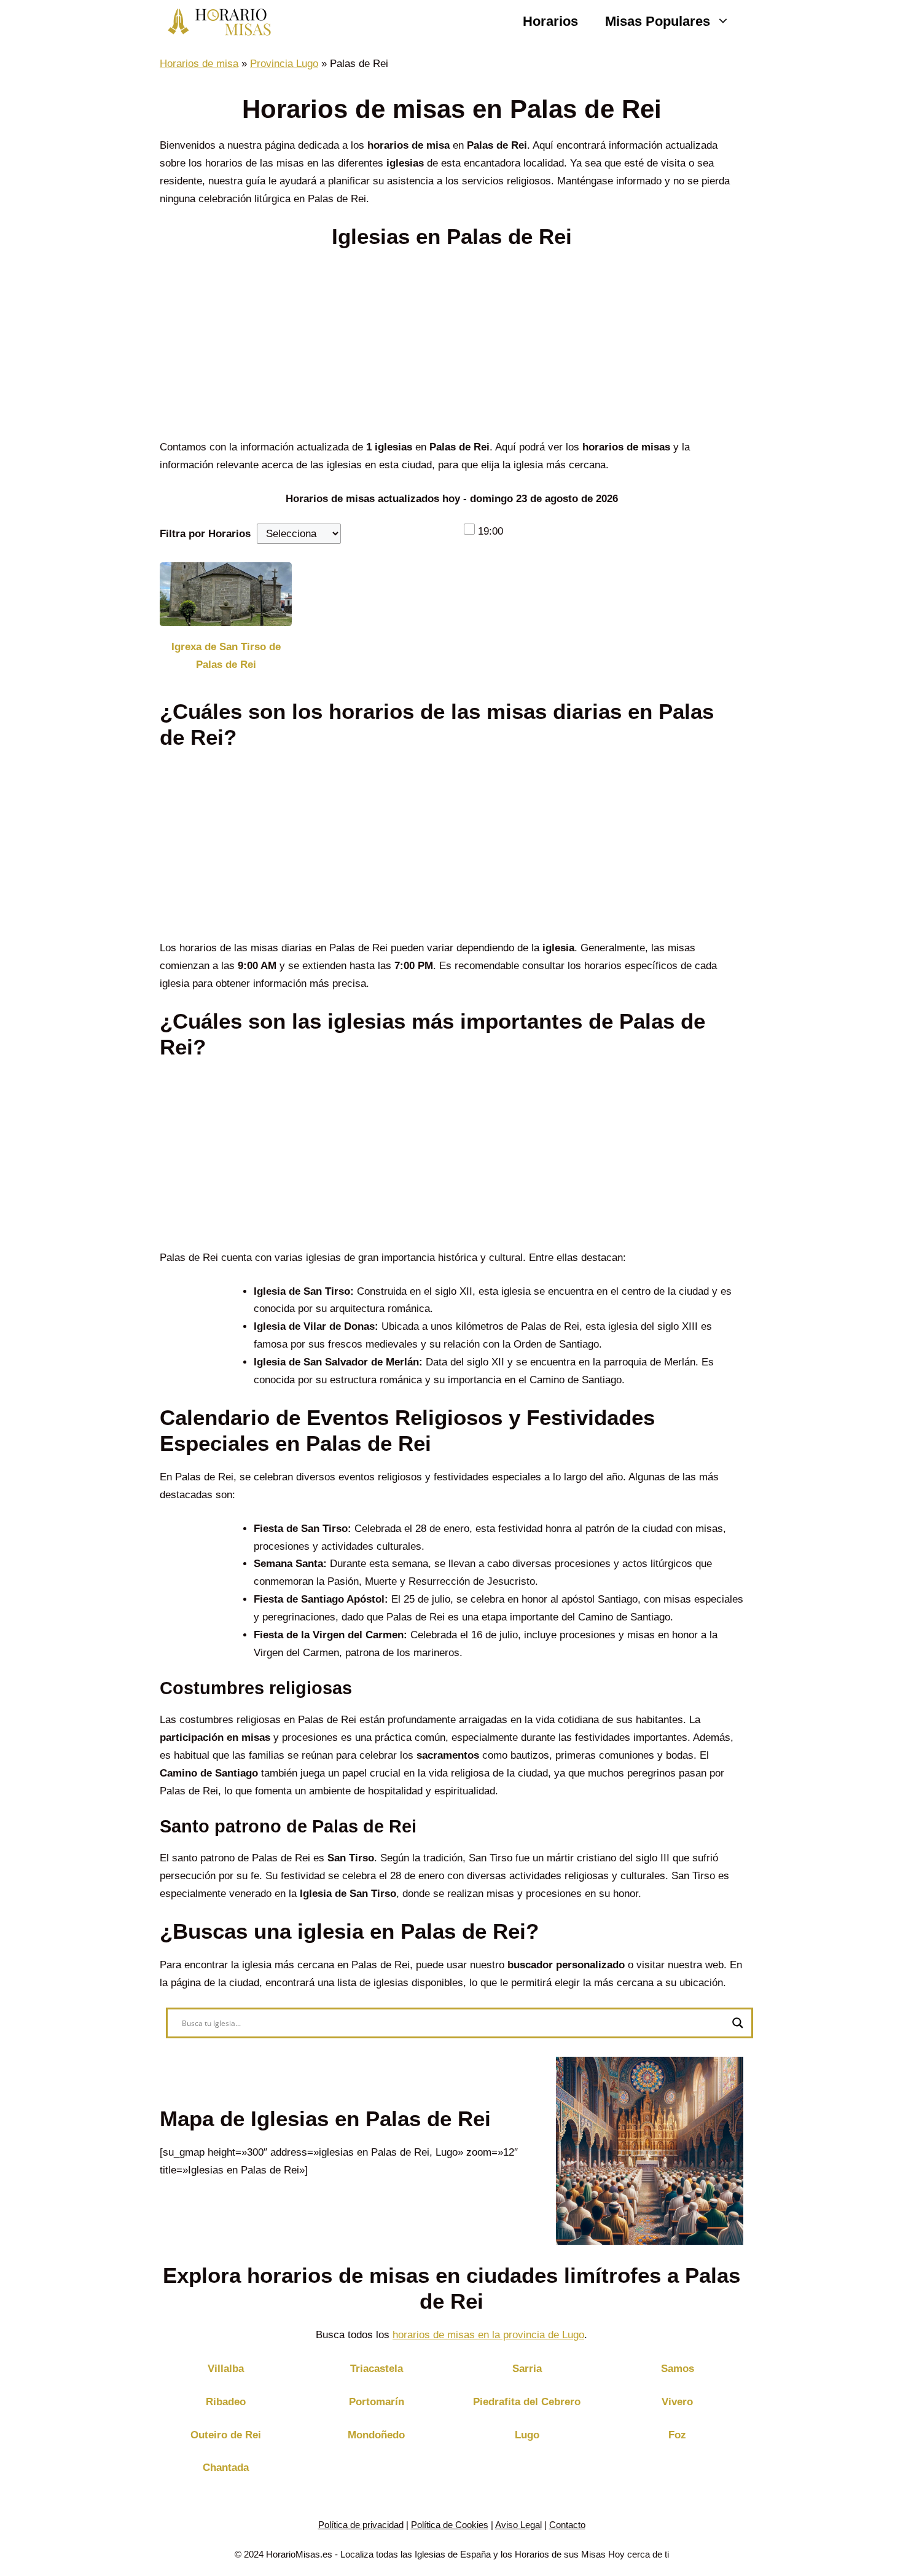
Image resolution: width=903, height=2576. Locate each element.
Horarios (550, 21)
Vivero (677, 2402)
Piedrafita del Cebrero (527, 2402)
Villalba (226, 2369)
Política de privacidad (361, 2525)
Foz (677, 2435)
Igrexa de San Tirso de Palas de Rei (226, 656)
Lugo (527, 2435)
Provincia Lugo (284, 64)
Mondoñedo (376, 2435)
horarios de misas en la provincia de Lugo (488, 2335)
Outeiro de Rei (226, 2435)
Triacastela (377, 2369)
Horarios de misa (199, 64)
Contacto (567, 2525)
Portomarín (377, 2402)
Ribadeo (226, 2402)
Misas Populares (658, 21)
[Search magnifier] (738, 2023)
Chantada (226, 2468)
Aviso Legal (518, 2525)
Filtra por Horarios (205, 534)
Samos (678, 2369)
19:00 (491, 531)
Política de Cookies (450, 2525)
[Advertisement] (451, 348)
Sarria (527, 2369)
